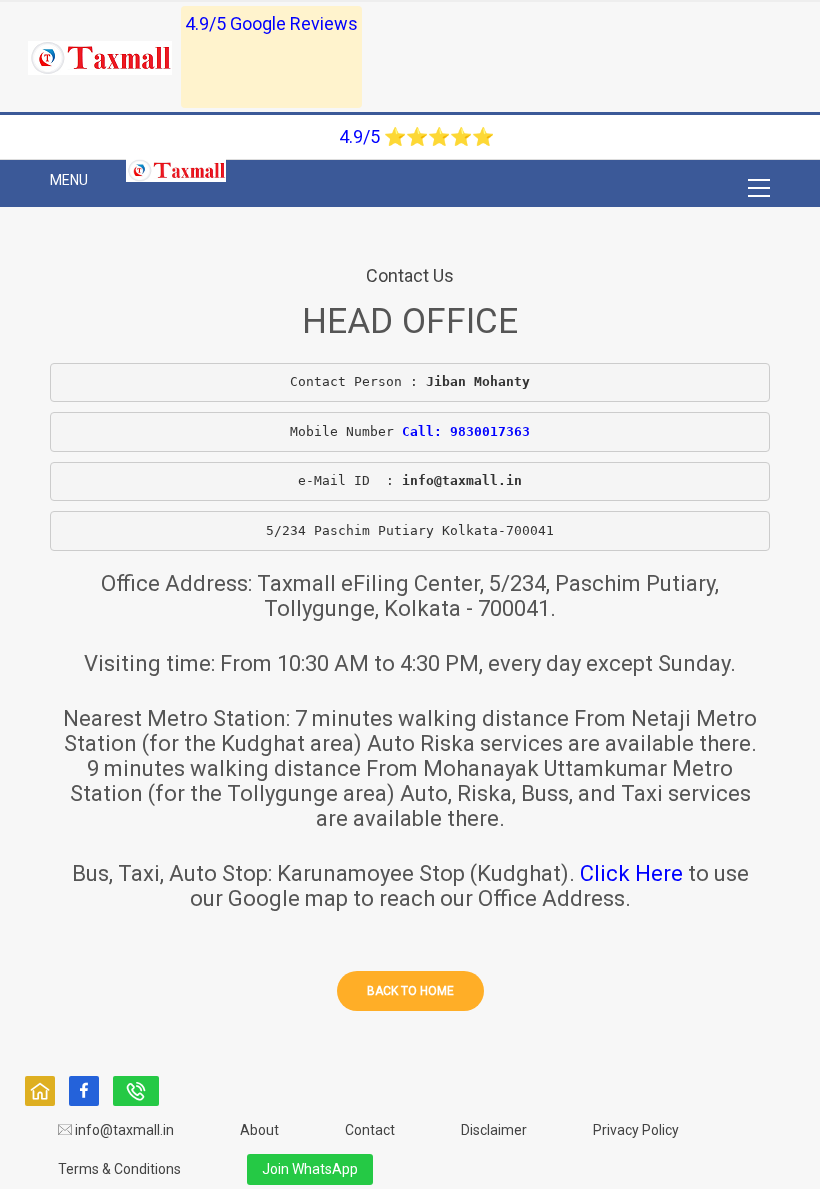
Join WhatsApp (310, 1169)
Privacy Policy (636, 1130)
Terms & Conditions (119, 1169)
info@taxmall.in (123, 1130)
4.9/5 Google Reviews (271, 23)
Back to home (410, 991)
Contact (370, 1130)
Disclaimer (494, 1130)
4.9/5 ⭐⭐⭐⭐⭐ (416, 136)
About (259, 1130)
